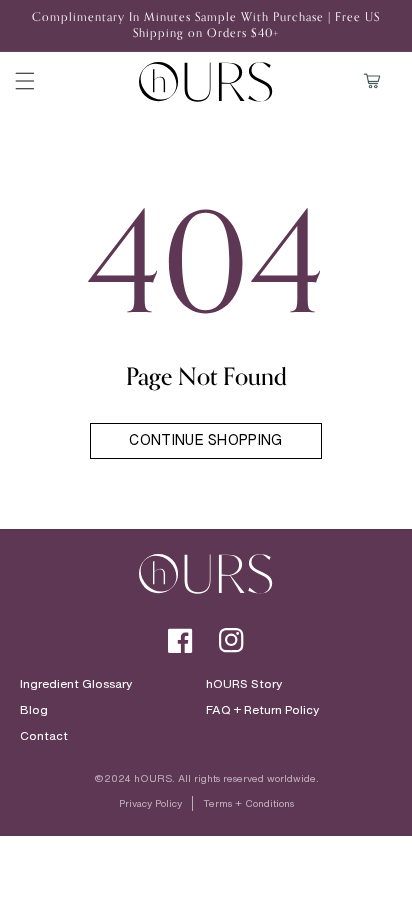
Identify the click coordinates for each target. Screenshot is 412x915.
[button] (25, 81)
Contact (44, 736)
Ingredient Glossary (76, 684)
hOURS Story (244, 684)
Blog (34, 710)
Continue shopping (205, 439)
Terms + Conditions (248, 803)
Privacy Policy (150, 803)
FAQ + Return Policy (262, 710)
